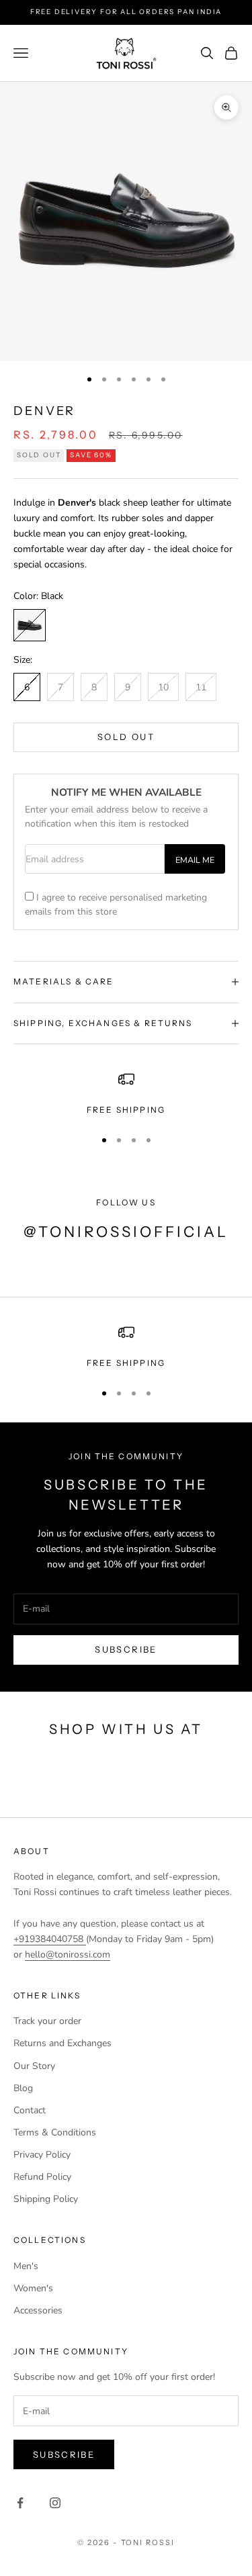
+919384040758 (50, 1939)
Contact (30, 2110)
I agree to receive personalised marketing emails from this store (116, 905)
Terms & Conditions (55, 2132)
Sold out (126, 737)
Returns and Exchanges (62, 2043)
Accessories (38, 2310)
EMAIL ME (195, 860)
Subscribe (126, 1649)
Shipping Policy (46, 2199)
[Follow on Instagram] (55, 2503)
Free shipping (126, 1363)
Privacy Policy (42, 2155)
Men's (26, 2266)
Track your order (47, 2021)
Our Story (34, 2066)
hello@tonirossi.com (68, 1954)
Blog (23, 2088)
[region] (126, 1094)
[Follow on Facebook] (20, 2503)
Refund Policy (42, 2177)
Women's (33, 2288)
